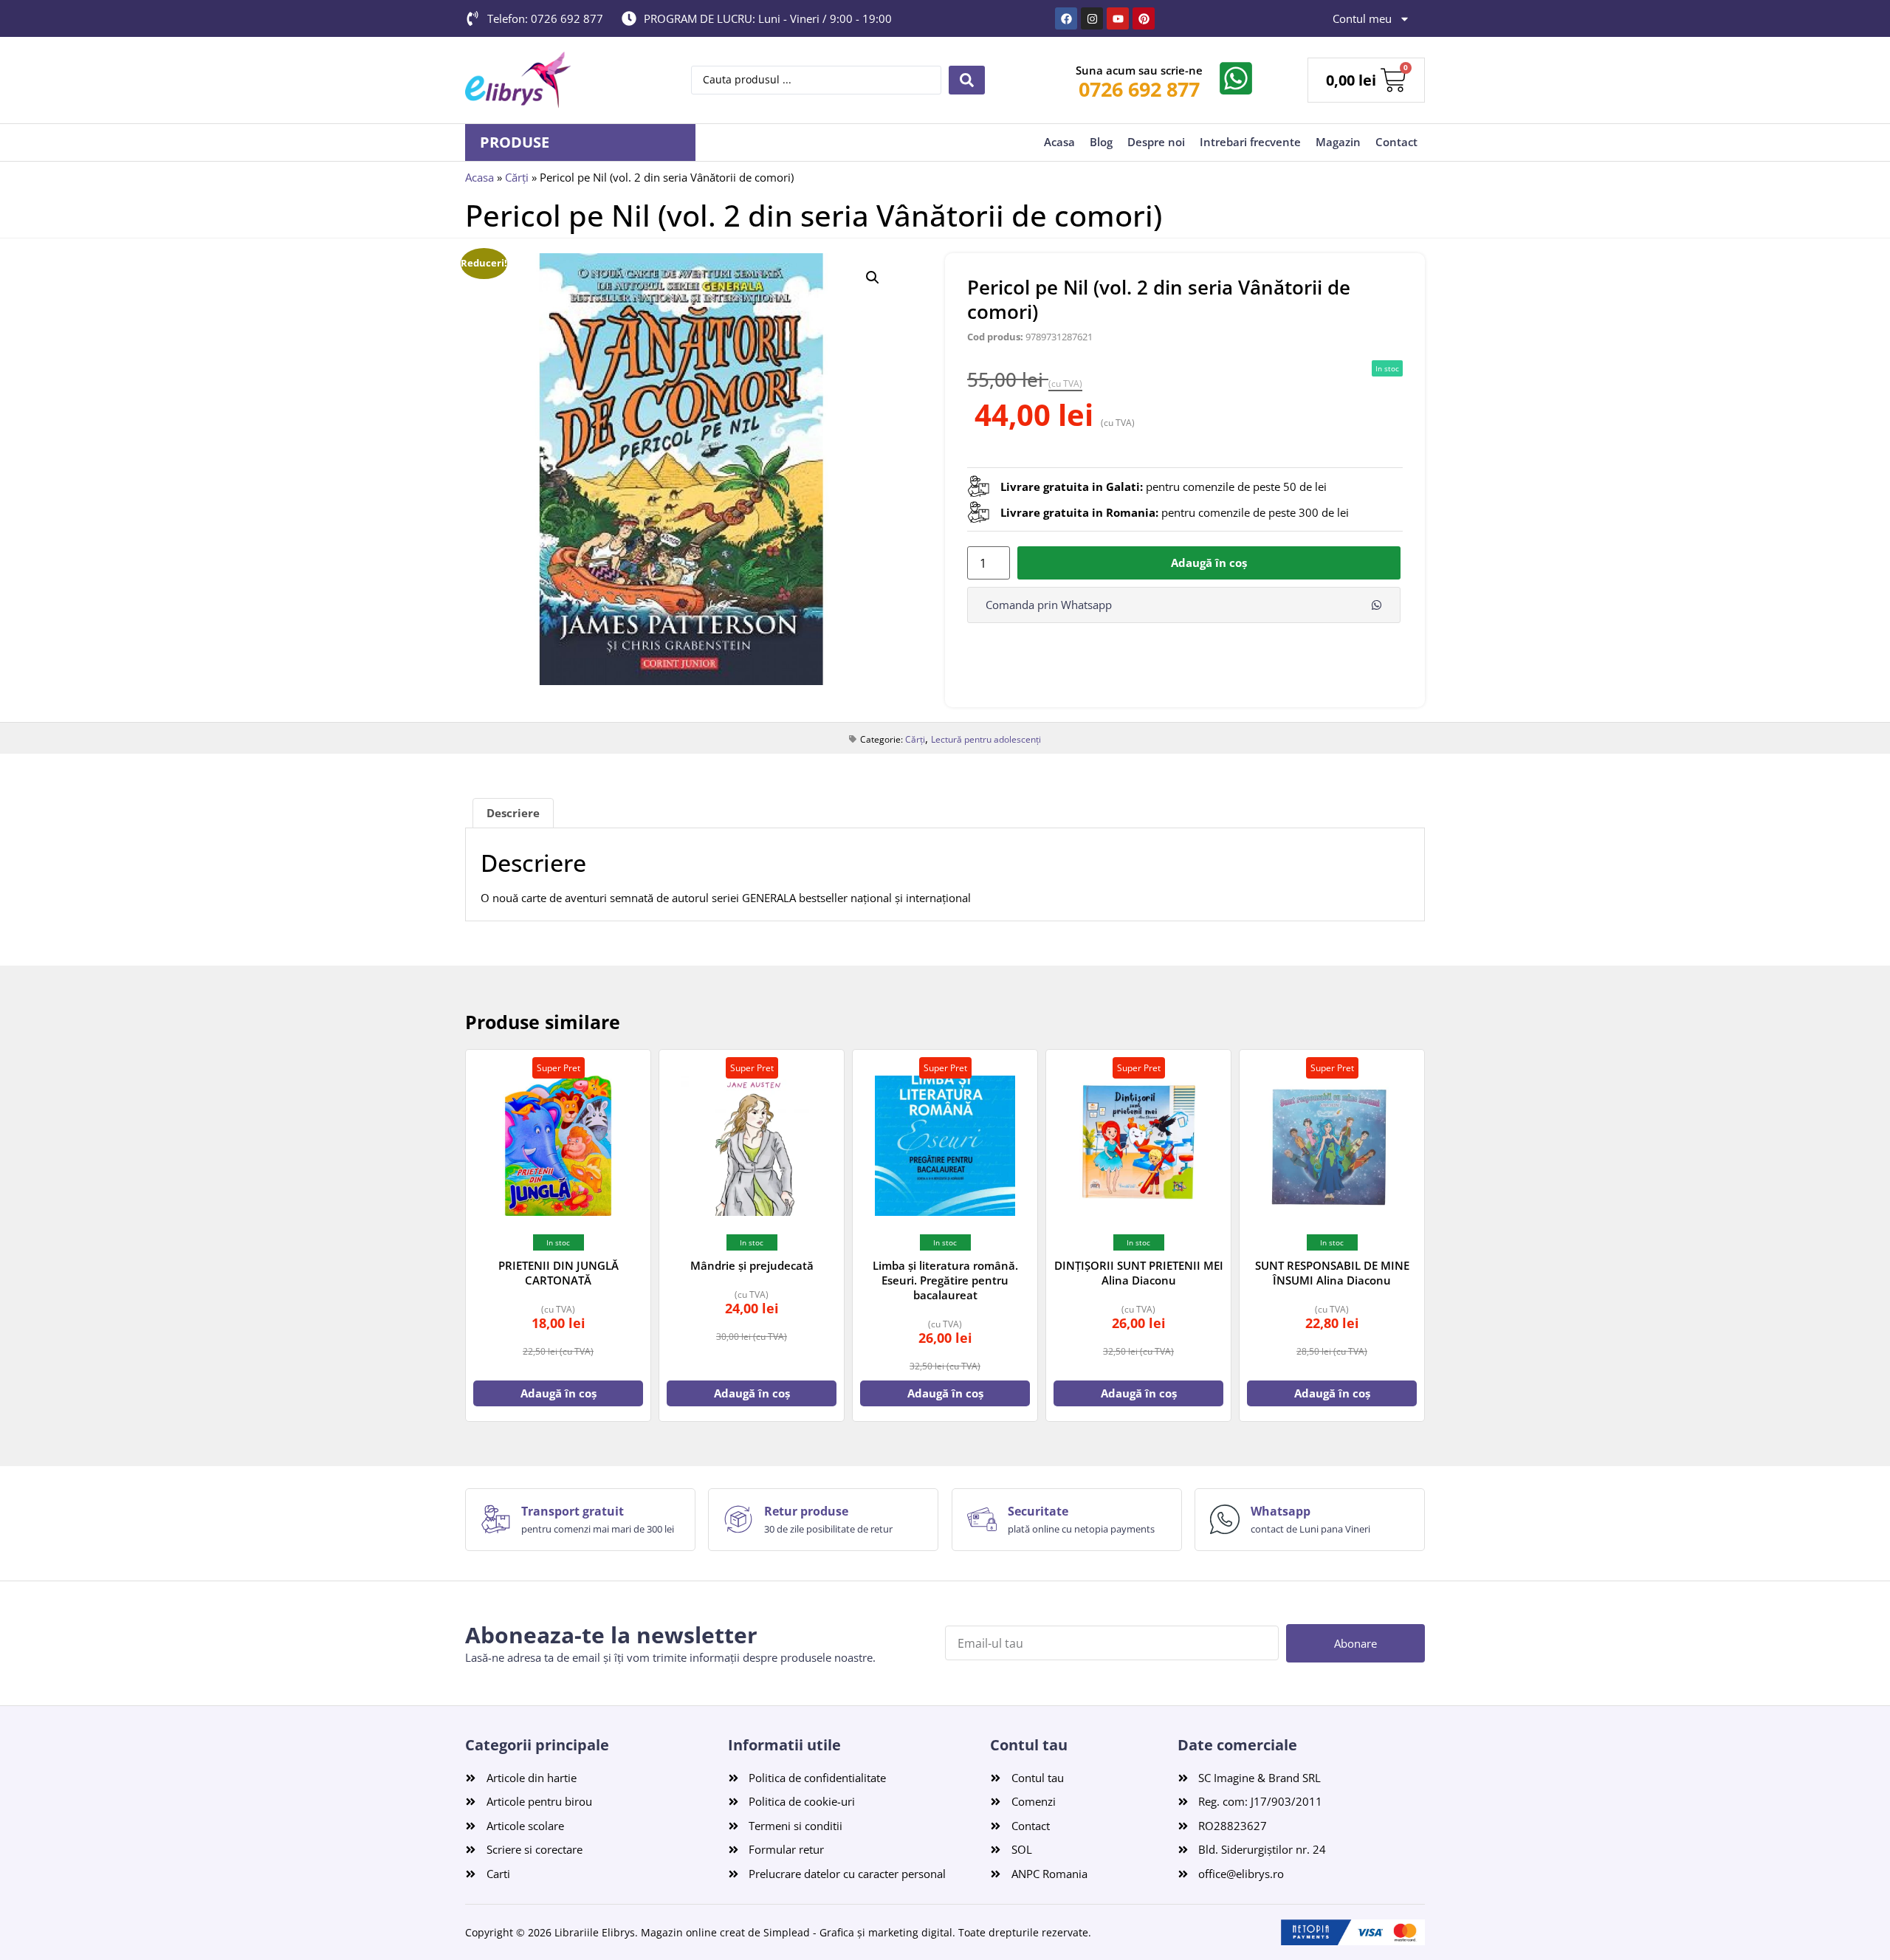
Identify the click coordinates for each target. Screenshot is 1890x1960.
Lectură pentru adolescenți (986, 739)
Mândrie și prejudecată (752, 1265)
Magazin (1338, 142)
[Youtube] (1118, 18)
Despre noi (1156, 142)
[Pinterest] (1144, 18)
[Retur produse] (738, 1519)
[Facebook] (1066, 18)
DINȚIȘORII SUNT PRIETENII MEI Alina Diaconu (1139, 1273)
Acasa (1059, 142)
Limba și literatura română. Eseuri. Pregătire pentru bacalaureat (945, 1280)
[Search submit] (967, 80)
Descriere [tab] (513, 813)
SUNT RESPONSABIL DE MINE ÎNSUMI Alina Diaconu (1332, 1273)
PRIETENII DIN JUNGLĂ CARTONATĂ (559, 1273)
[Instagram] (1092, 18)
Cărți (517, 177)
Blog (1101, 142)
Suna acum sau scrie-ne (1139, 70)
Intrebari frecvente (1250, 142)
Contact (1396, 142)
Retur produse (806, 1511)
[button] (873, 278)
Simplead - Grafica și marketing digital (858, 1932)
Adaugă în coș (1209, 563)
